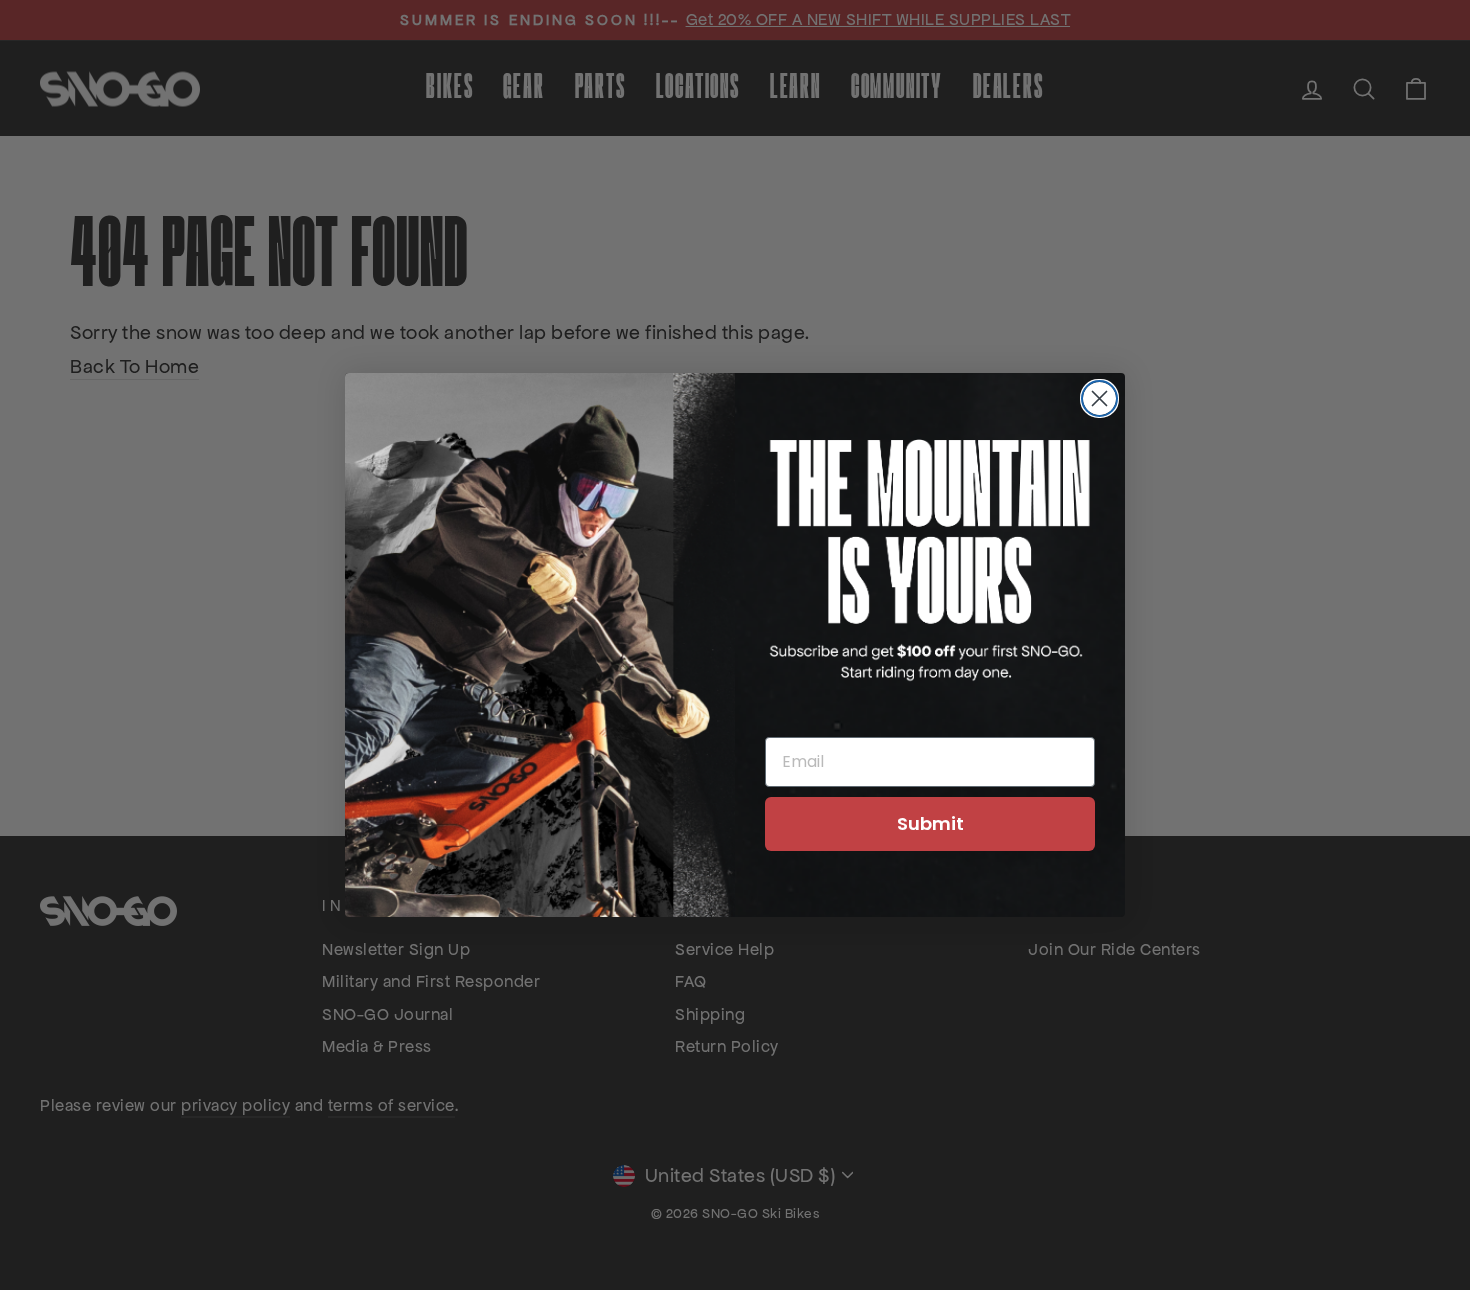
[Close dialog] (1099, 398)
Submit (930, 823)
